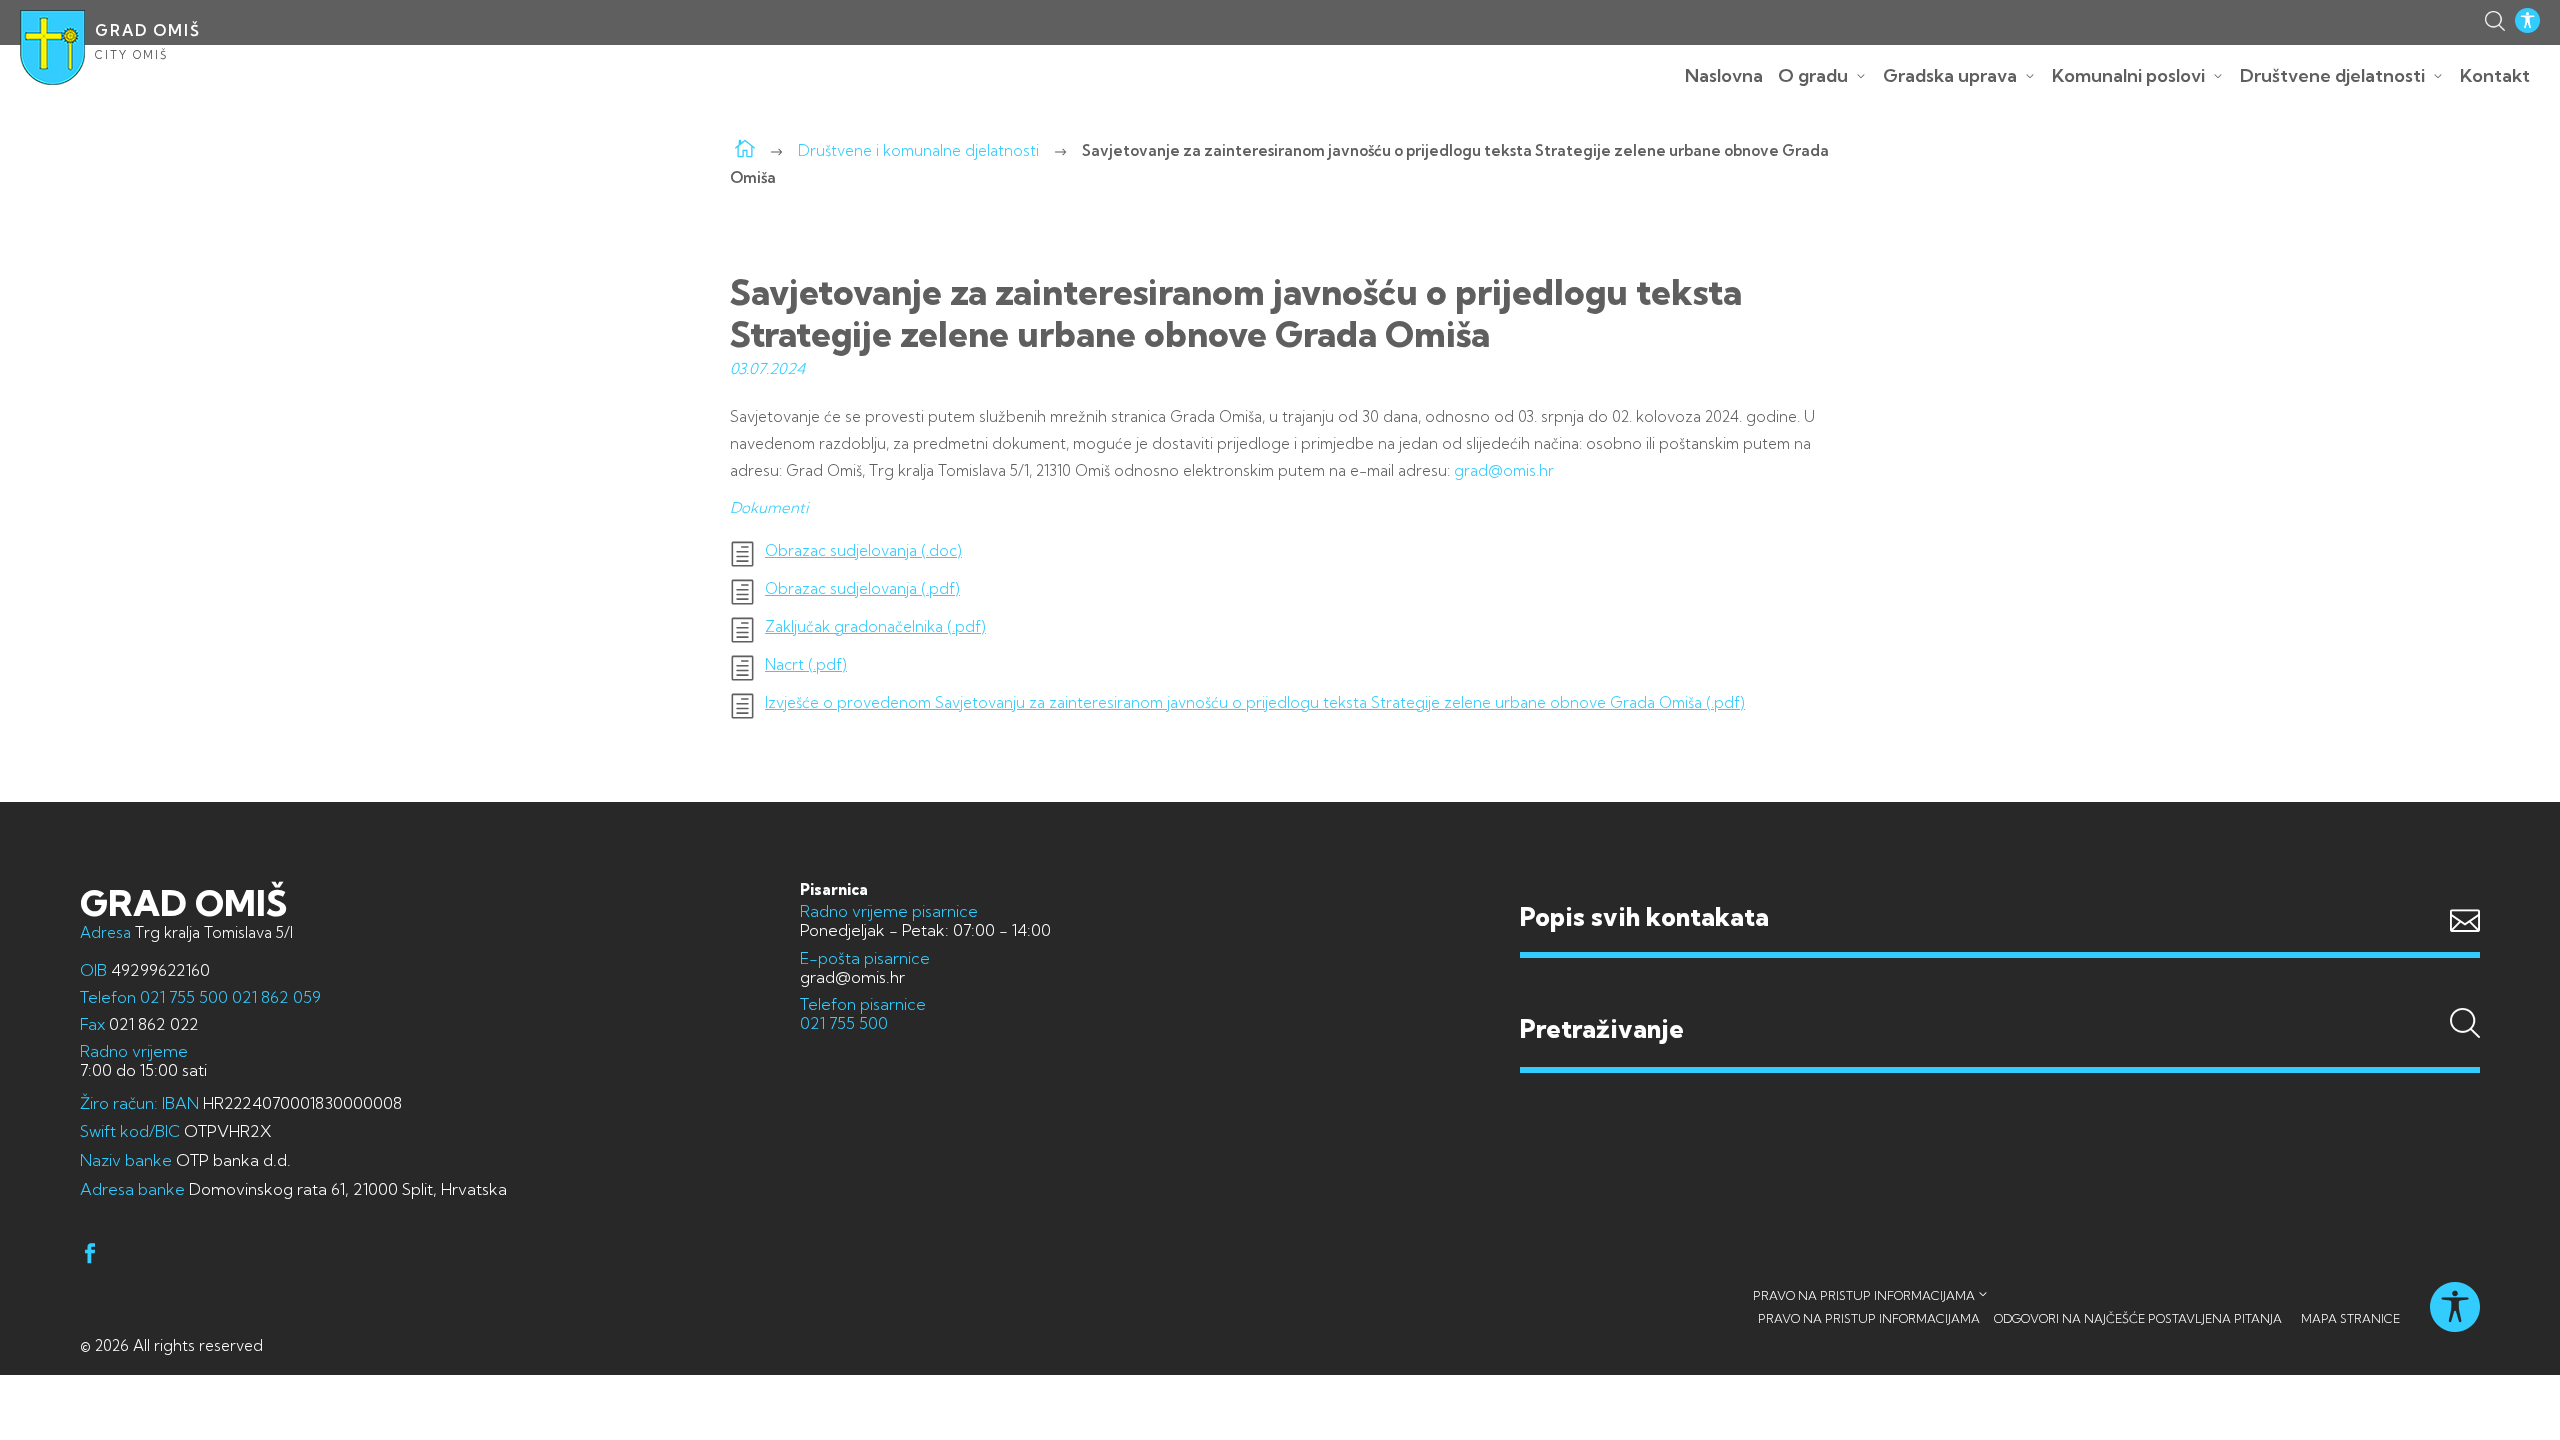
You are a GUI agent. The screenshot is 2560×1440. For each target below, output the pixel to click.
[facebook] (90, 1256)
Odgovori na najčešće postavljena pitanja (2138, 1318)
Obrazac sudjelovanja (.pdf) (862, 589)
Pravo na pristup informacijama (1864, 1295)
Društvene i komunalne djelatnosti (918, 150)
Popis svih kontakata (1644, 916)
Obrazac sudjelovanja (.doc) (863, 551)
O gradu (1813, 75)
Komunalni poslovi (2128, 75)
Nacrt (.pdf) (806, 665)
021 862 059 (274, 997)
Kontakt (2495, 75)
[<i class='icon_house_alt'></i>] (745, 150)
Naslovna (1724, 75)
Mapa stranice (2350, 1318)
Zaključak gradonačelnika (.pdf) (875, 627)
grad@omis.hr (1504, 470)
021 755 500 (184, 997)
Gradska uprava (1950, 75)
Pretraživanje (2000, 991)
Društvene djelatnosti (2332, 75)
